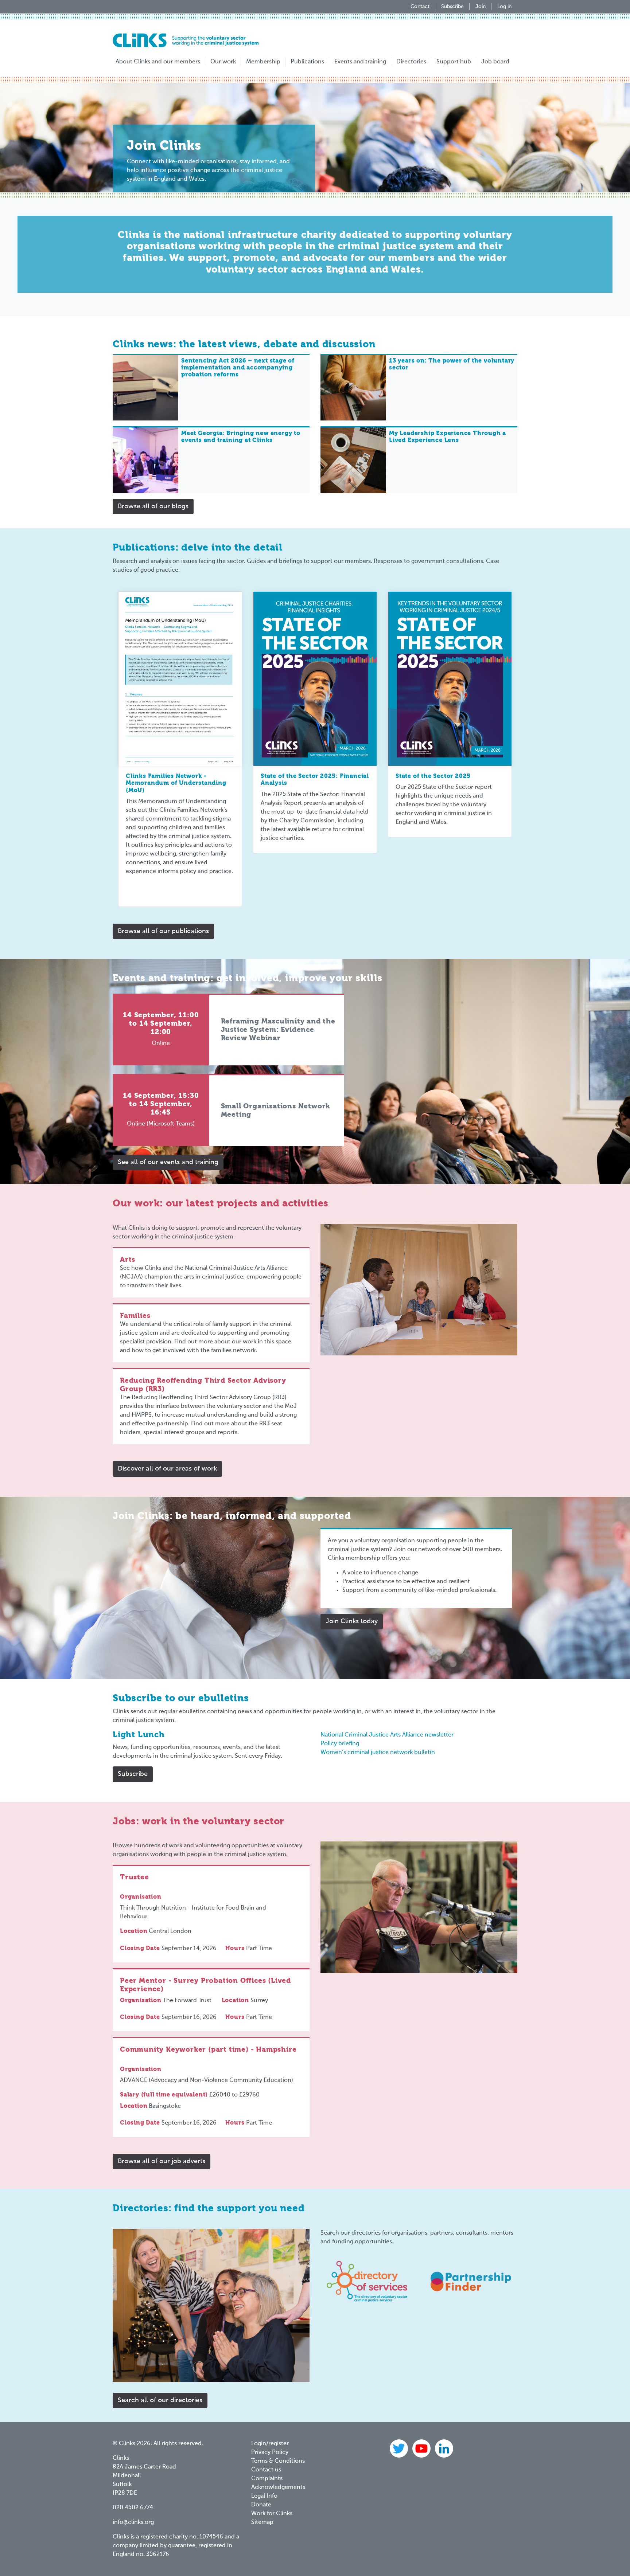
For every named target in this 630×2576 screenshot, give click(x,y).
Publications (307, 62)
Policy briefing (340, 1744)
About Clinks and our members (158, 62)
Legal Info (264, 2496)
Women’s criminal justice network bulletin (378, 1753)
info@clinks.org (133, 2522)
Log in (504, 7)
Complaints (267, 2479)
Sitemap (262, 2522)
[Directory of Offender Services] (367, 2281)
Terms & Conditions (278, 2461)
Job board (495, 62)
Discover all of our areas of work (167, 1469)
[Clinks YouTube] (422, 2448)
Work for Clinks (272, 2514)
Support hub (454, 62)
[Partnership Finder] (471, 2281)
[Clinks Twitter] (400, 2448)
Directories (411, 62)
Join (481, 7)
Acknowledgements (278, 2487)
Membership (263, 62)
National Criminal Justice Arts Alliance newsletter (387, 1735)
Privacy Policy (270, 2452)
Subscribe (452, 7)
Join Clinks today (352, 1621)
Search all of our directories (160, 2400)
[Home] (186, 40)
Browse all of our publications (163, 931)
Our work (223, 62)
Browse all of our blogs (153, 506)
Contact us (266, 2470)
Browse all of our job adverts (162, 2161)
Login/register (270, 2444)
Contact (420, 7)
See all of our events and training (168, 1162)
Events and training (360, 62)
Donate (261, 2505)
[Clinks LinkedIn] (444, 2448)
